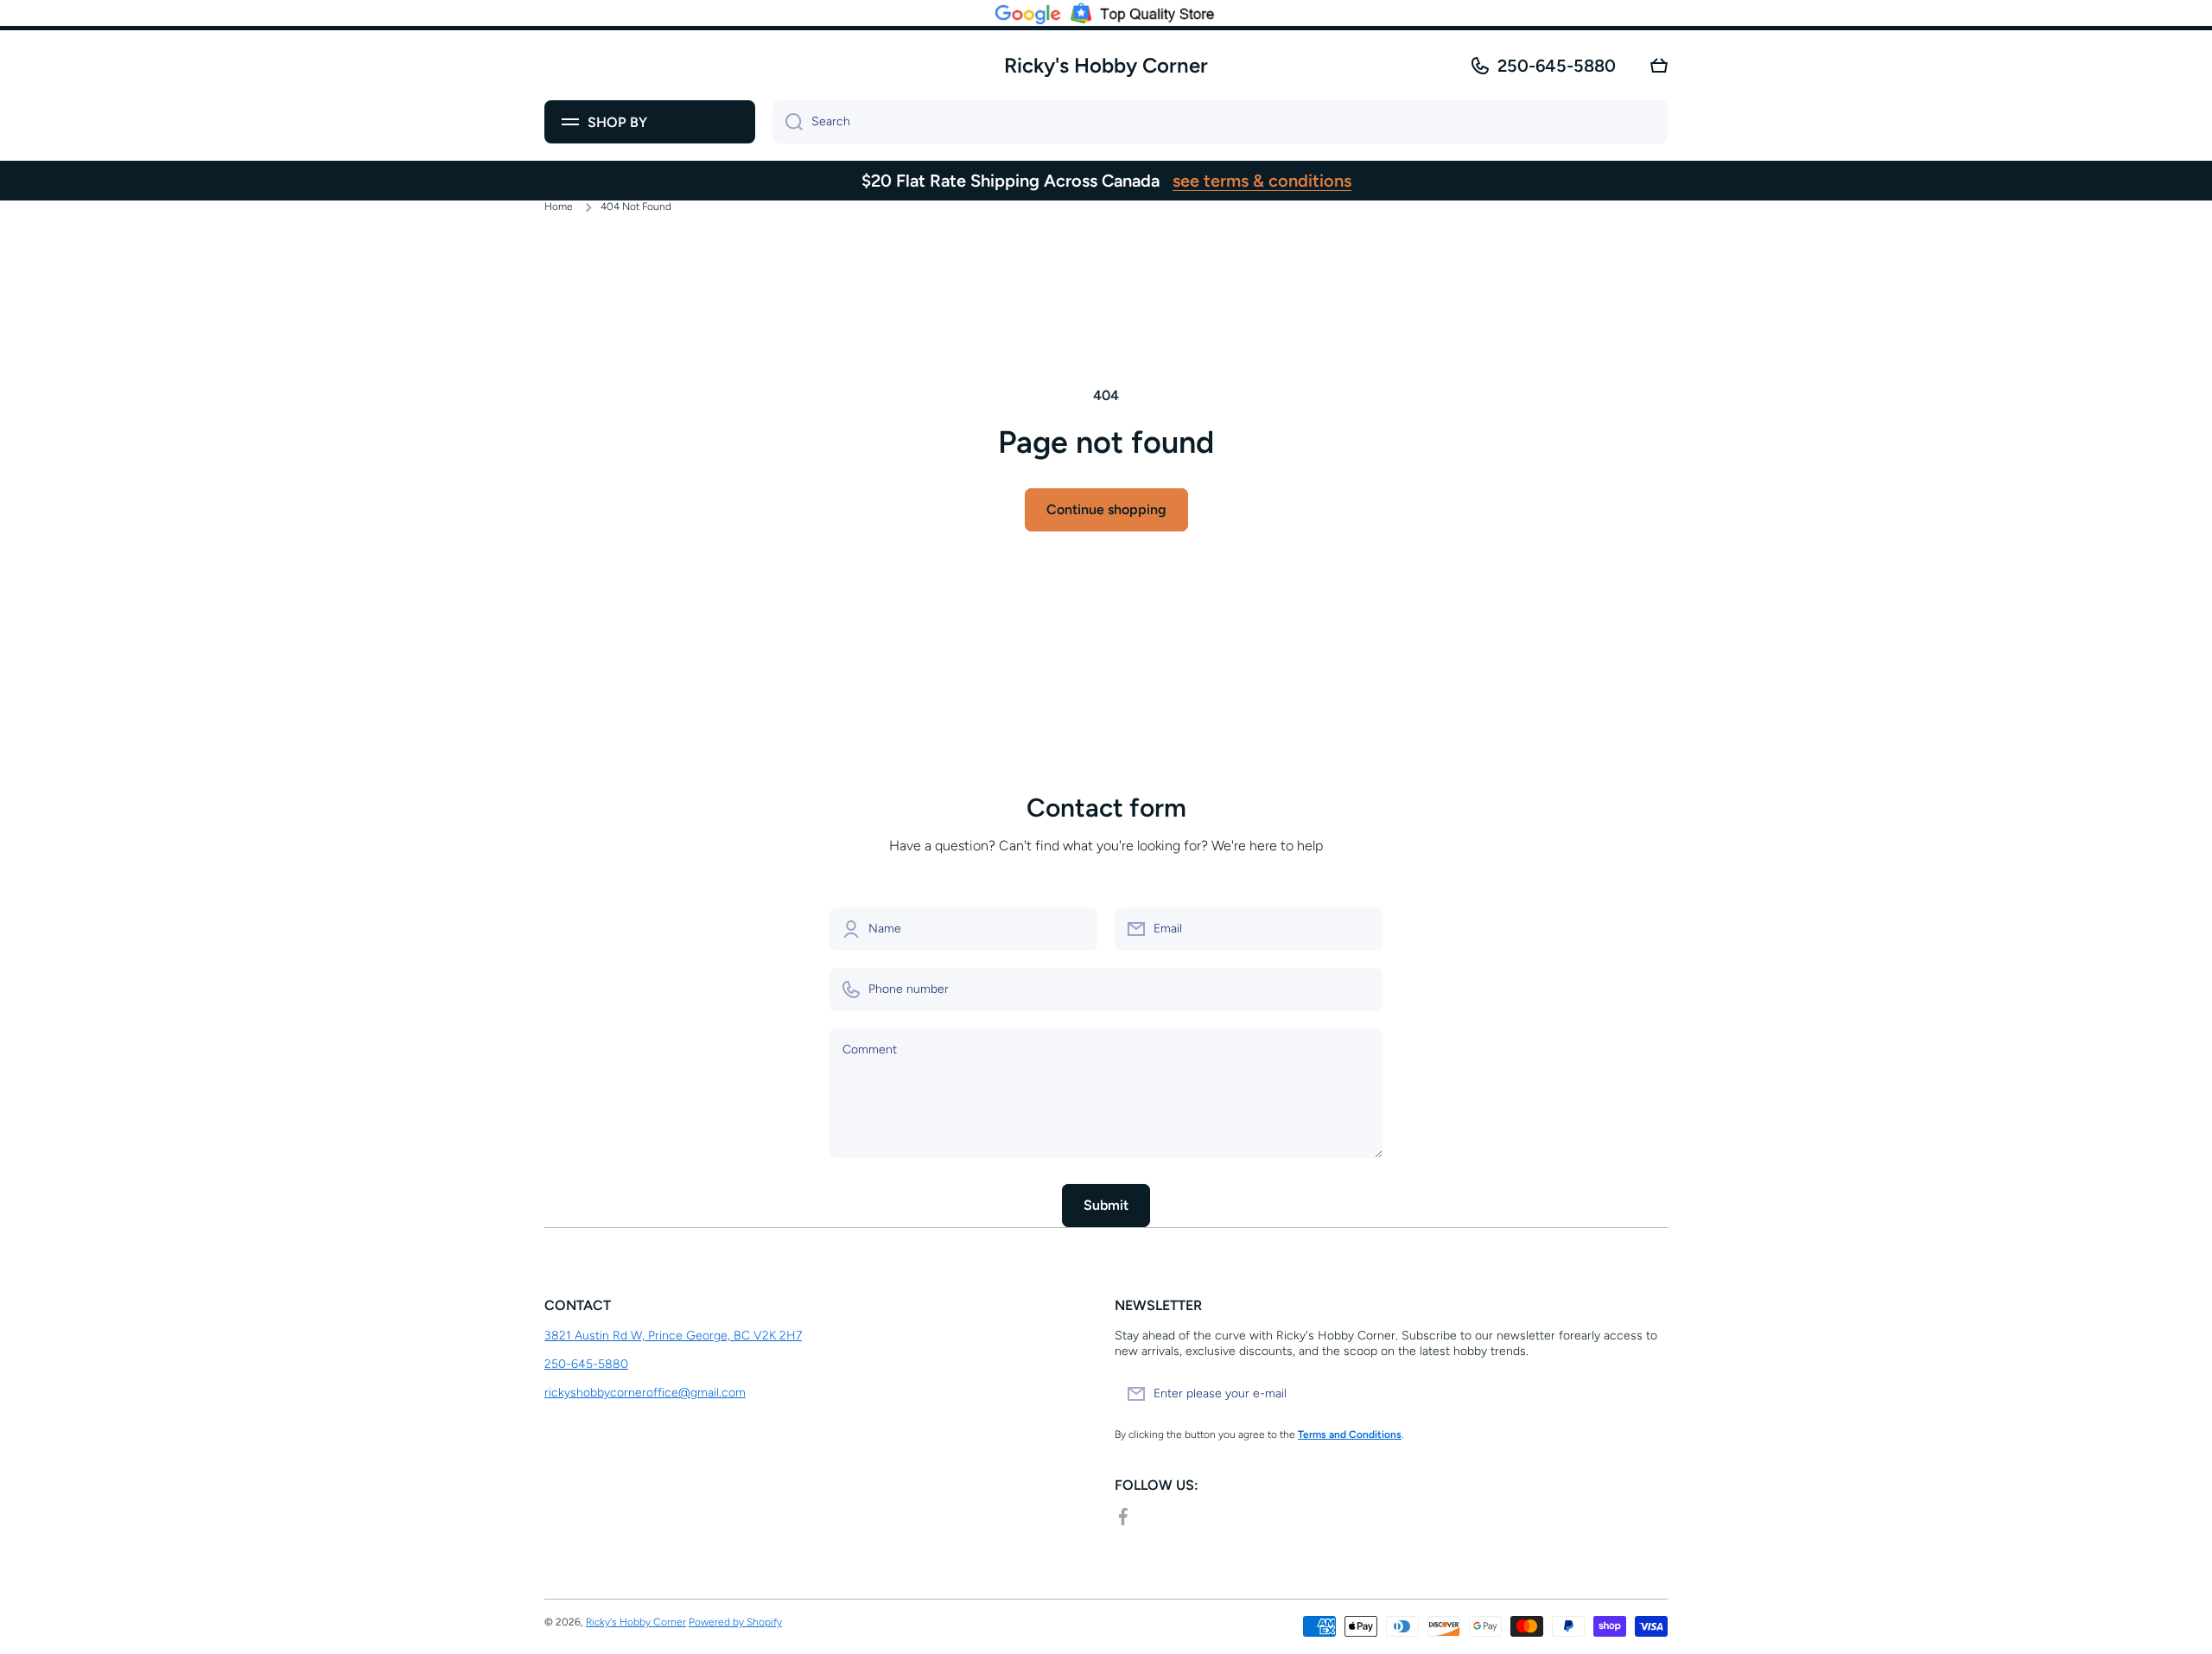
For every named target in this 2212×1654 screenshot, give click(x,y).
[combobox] (1220, 122)
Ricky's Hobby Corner (636, 1622)
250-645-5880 (1557, 66)
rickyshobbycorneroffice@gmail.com (645, 1393)
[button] (1659, 66)
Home (559, 207)
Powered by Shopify (735, 1622)
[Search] (788, 122)
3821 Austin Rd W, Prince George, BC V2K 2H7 (673, 1336)
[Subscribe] (1646, 1394)
